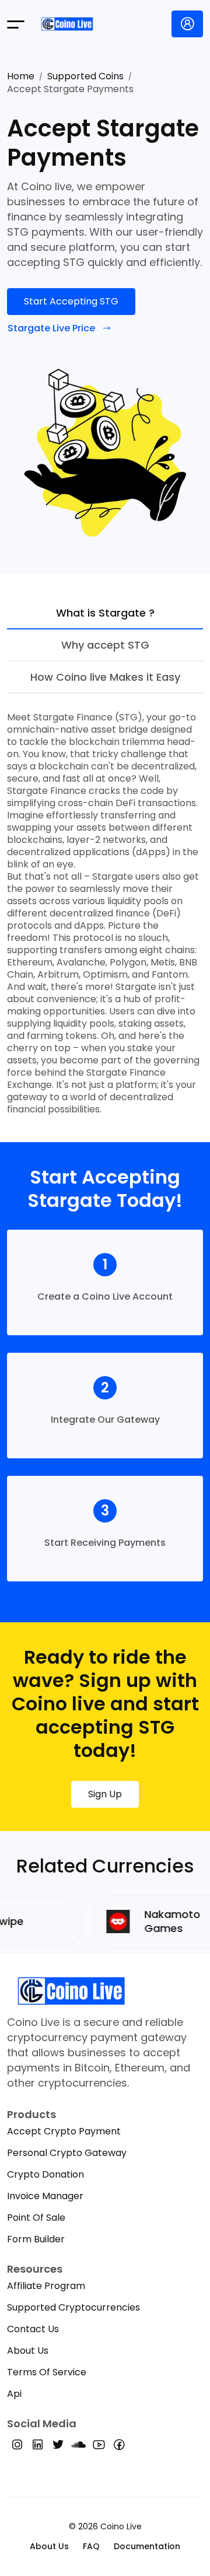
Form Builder (36, 2239)
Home (21, 76)
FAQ (91, 2546)
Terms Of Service (47, 2372)
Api (14, 2394)
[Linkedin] (38, 2447)
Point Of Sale (36, 2218)
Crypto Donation (45, 2174)
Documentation (147, 2546)
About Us (28, 2351)
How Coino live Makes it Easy (105, 677)
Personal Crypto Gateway (67, 2153)
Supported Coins (85, 76)
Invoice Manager (45, 2196)
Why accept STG (105, 645)
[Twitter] (58, 2447)
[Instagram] (17, 2447)
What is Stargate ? (105, 613)
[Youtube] (99, 2447)
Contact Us (33, 2329)
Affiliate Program (46, 2286)
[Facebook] (119, 2447)
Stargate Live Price (51, 328)
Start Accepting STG (71, 301)
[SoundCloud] (78, 2447)
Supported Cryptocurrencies (73, 2307)
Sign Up (105, 1794)
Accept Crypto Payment (64, 2131)
